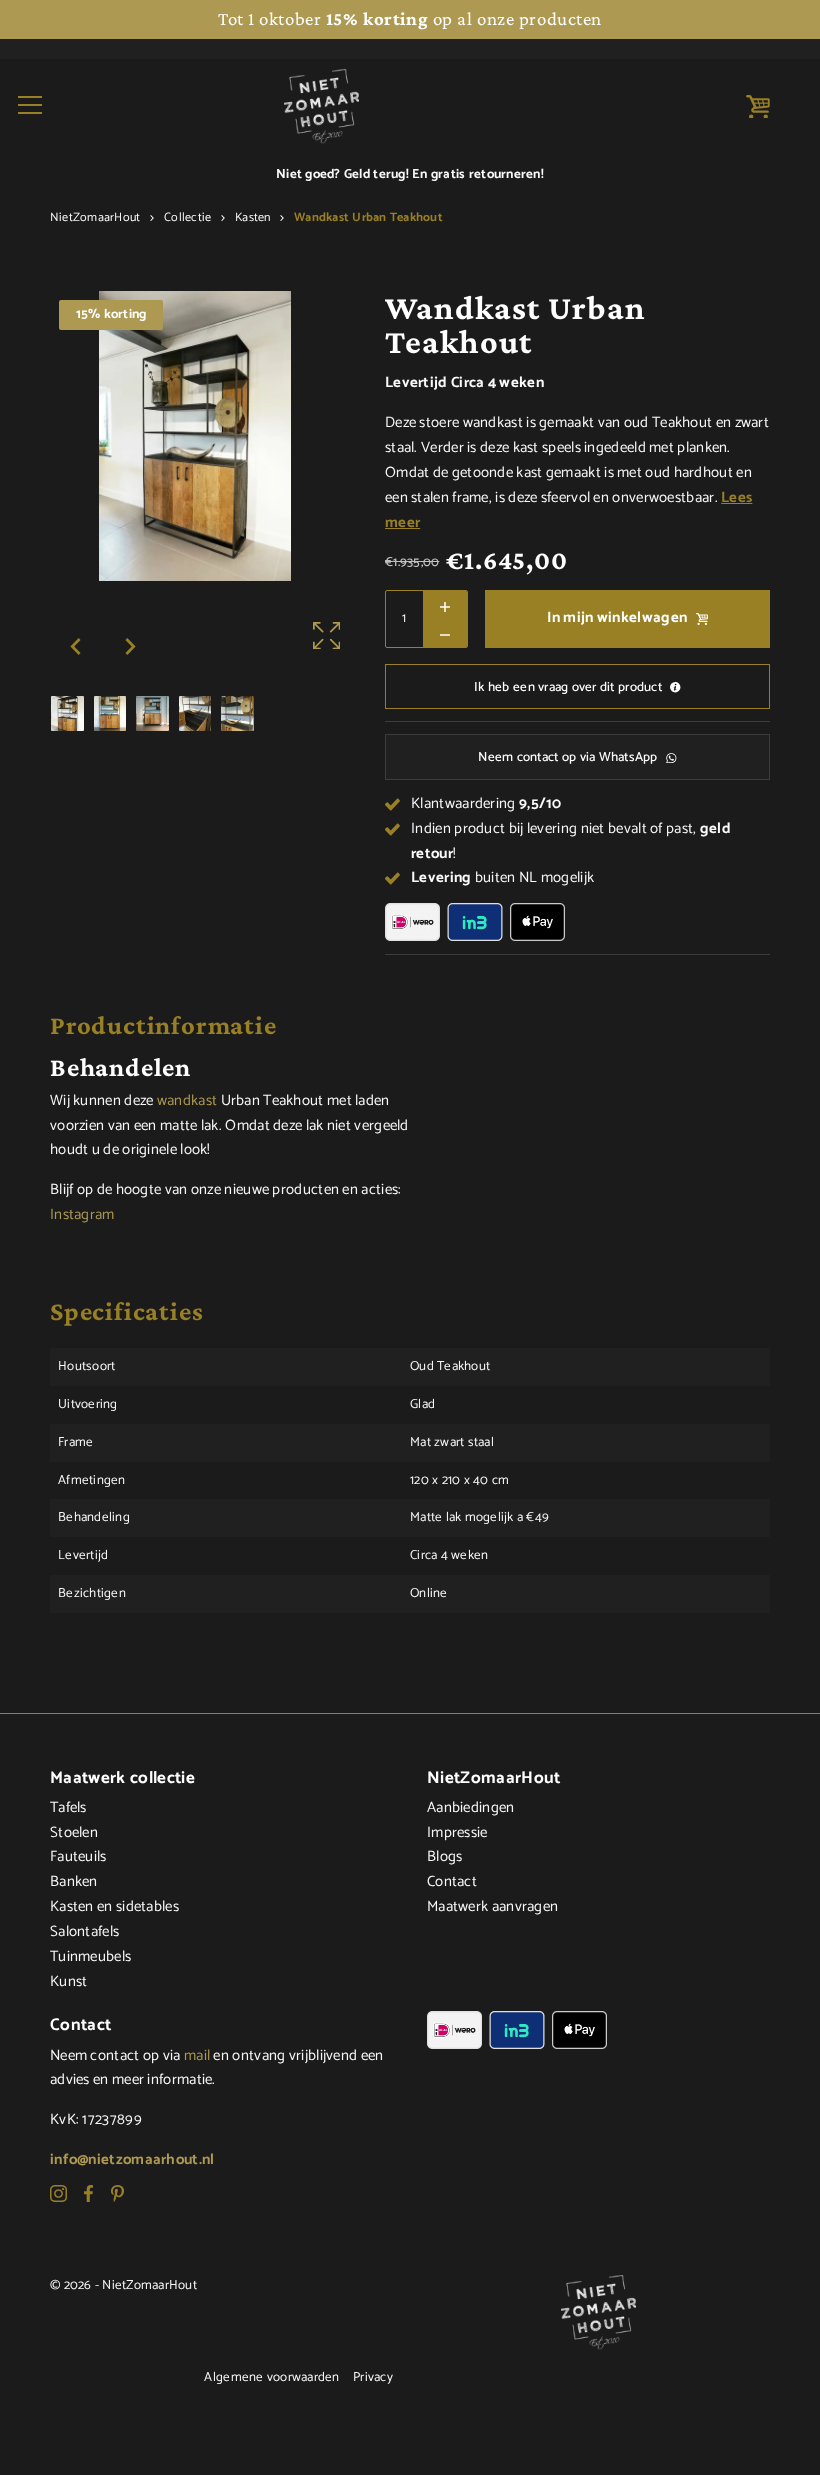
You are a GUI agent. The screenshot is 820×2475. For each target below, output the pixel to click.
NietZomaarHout (95, 218)
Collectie (187, 218)
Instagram (82, 1215)
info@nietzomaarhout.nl (132, 2160)
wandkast (187, 1101)
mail (197, 2056)
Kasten (252, 218)
